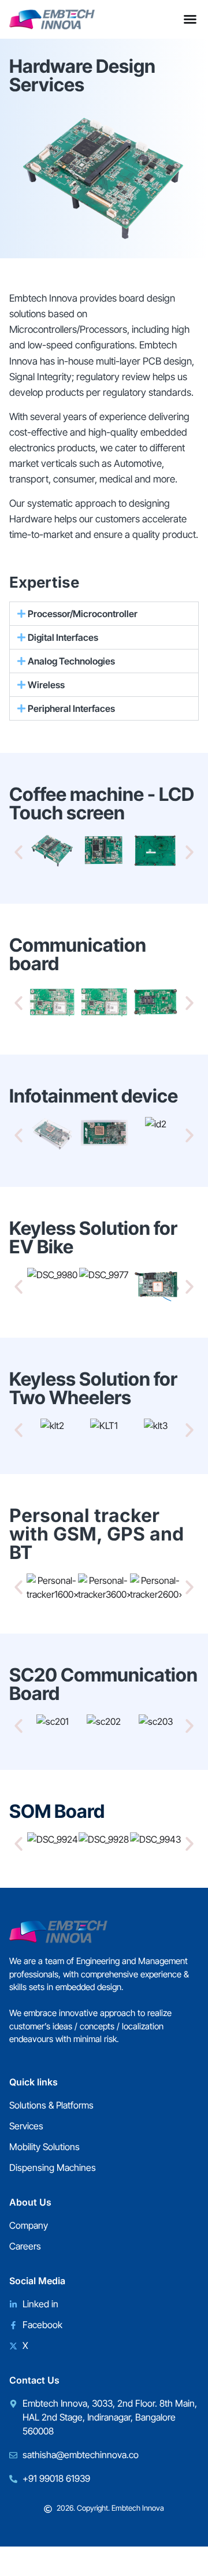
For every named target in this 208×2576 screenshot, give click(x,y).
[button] (104, 614)
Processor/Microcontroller (83, 614)
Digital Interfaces (63, 637)
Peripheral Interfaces (71, 708)
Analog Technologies (71, 661)
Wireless (46, 685)
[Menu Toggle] (190, 19)
